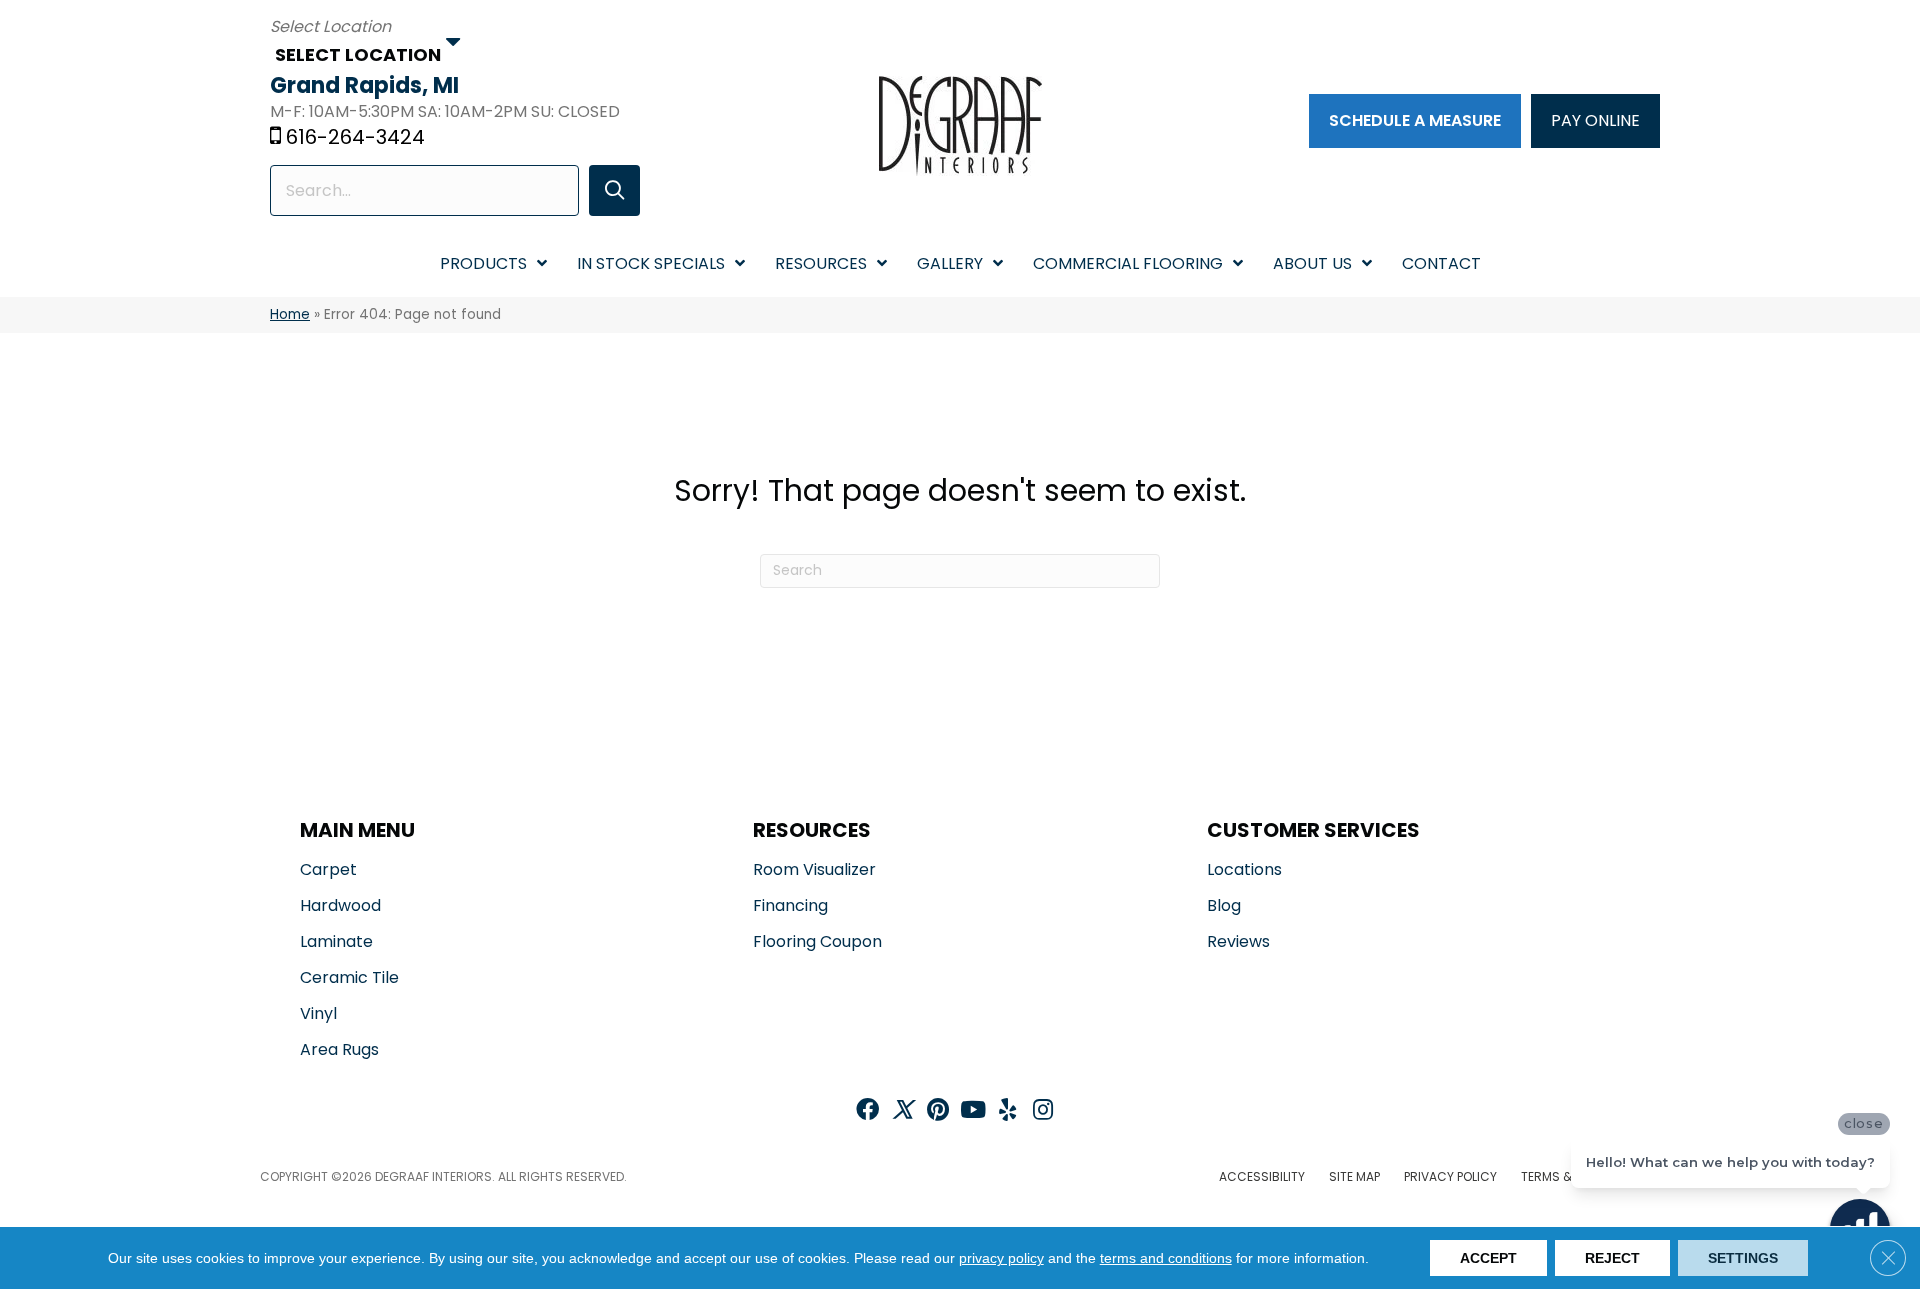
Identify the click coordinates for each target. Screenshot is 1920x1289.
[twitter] (902, 1111)
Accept (1488, 1258)
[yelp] (1007, 1111)
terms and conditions (1166, 1258)
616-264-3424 (355, 137)
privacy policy (1001, 1258)
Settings (1743, 1258)
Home (290, 314)
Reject (1612, 1258)
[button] (614, 190)
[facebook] (867, 1111)
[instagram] (1043, 1111)
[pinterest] (938, 1111)
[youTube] (973, 1111)
